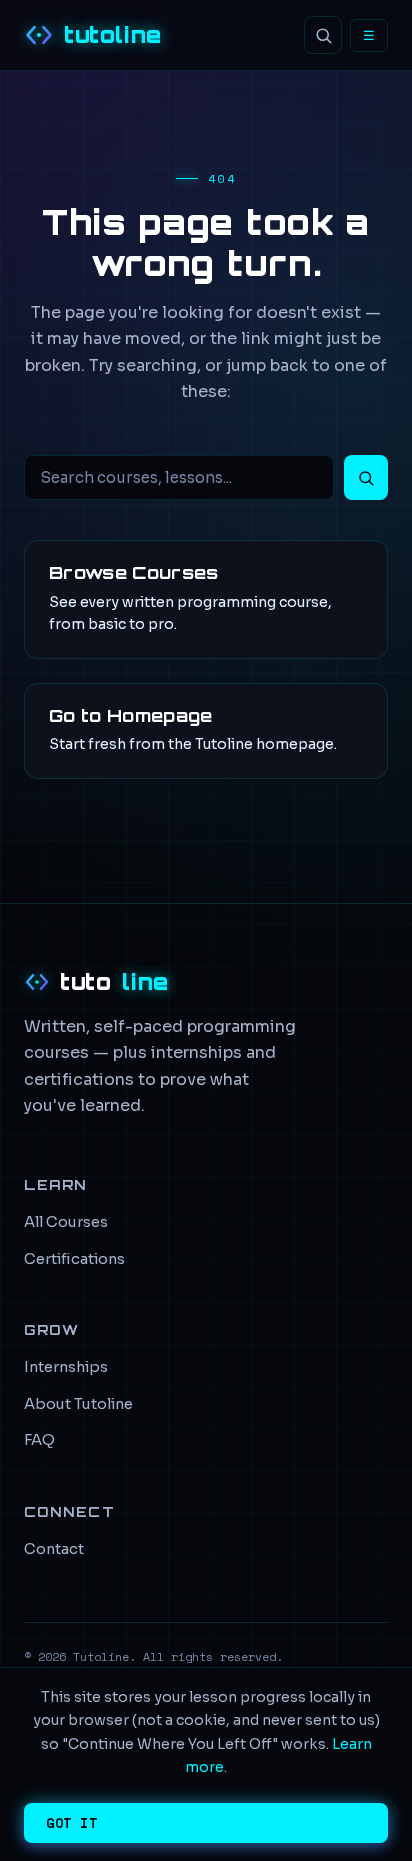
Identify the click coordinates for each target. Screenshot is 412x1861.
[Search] (323, 35)
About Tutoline (78, 1404)
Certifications (74, 1259)
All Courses (66, 1222)
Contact (54, 1549)
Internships (66, 1367)
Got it (71, 1823)
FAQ (39, 1440)
